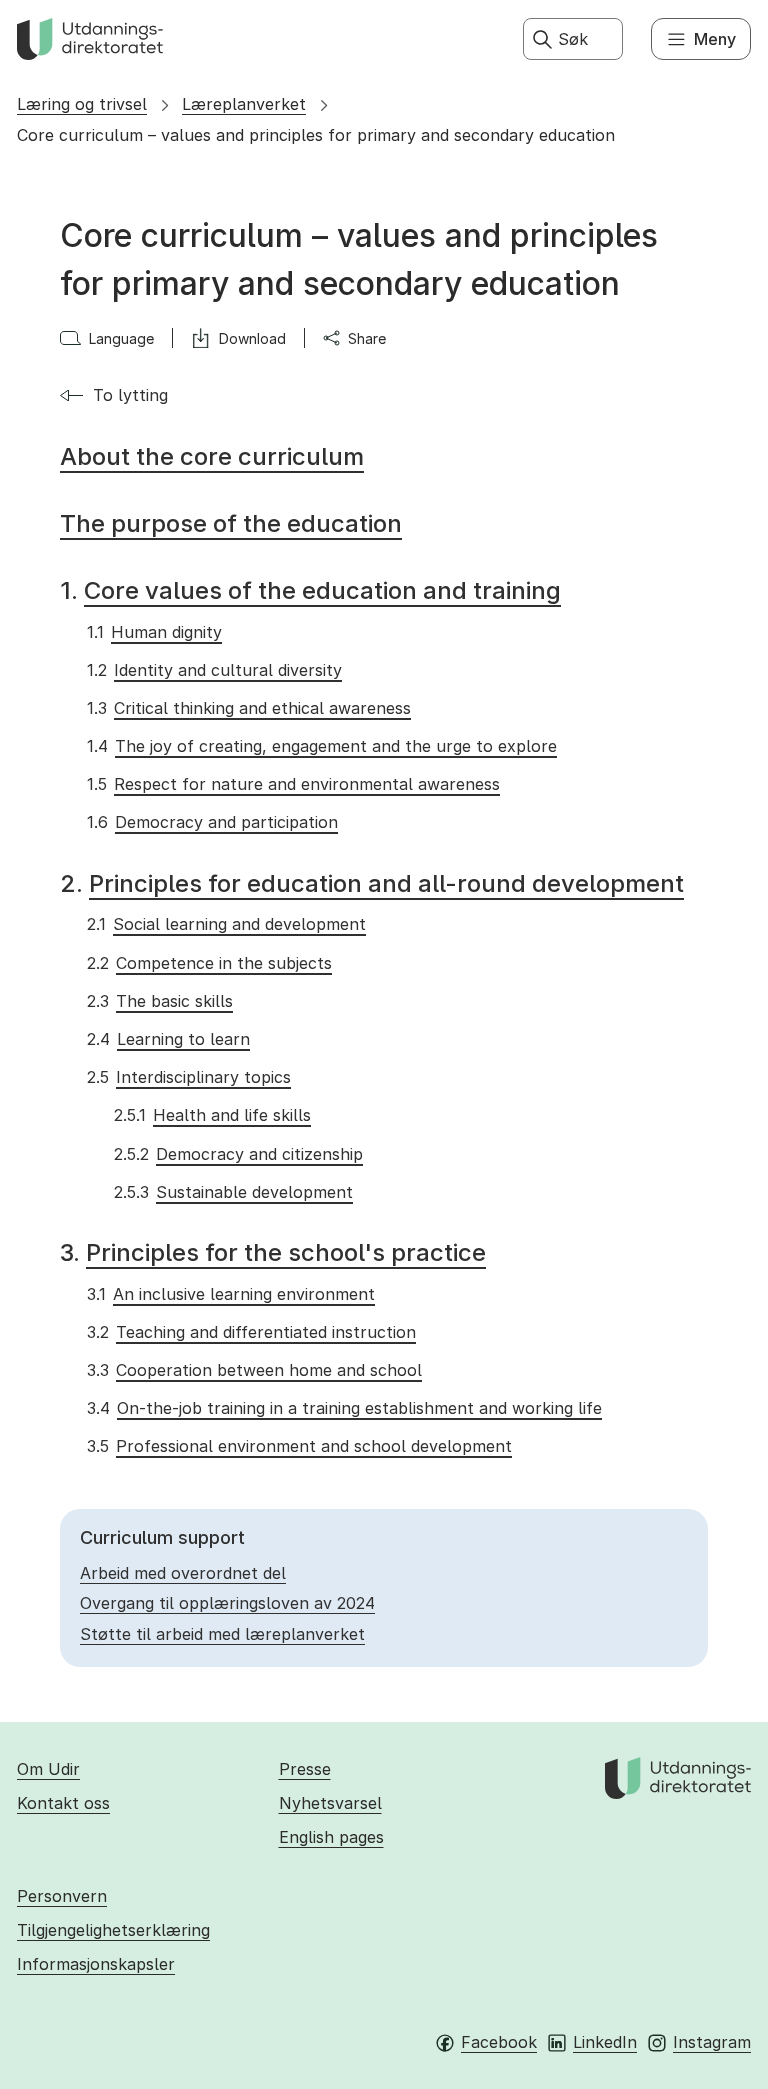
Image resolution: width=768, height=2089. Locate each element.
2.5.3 (233, 1192)
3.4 (344, 1408)
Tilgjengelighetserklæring (113, 1930)
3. (273, 1252)
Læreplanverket (244, 104)
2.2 (209, 963)
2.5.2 (238, 1154)
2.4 (168, 1039)
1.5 (293, 784)
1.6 (212, 822)
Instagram (712, 2042)
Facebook (499, 2042)
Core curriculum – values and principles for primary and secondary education (316, 135)
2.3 (159, 1001)
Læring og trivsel (82, 104)
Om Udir (48, 1769)
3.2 (251, 1332)
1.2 (214, 670)
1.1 (154, 632)
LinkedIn (605, 2042)
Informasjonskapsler (96, 1964)
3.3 (254, 1370)
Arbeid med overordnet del (183, 1573)
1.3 (248, 708)
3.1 (230, 1294)
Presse (305, 1769)
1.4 (321, 746)
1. (310, 590)
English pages (331, 1837)
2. (372, 883)
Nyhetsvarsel (330, 1803)
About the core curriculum (212, 456)
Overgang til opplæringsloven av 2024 (227, 1603)
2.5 (188, 1077)
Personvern (62, 1896)
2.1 (226, 924)
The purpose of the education (231, 523)
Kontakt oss (63, 1803)
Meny (715, 39)
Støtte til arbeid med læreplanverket (222, 1634)
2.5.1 (212, 1115)
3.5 (299, 1446)
